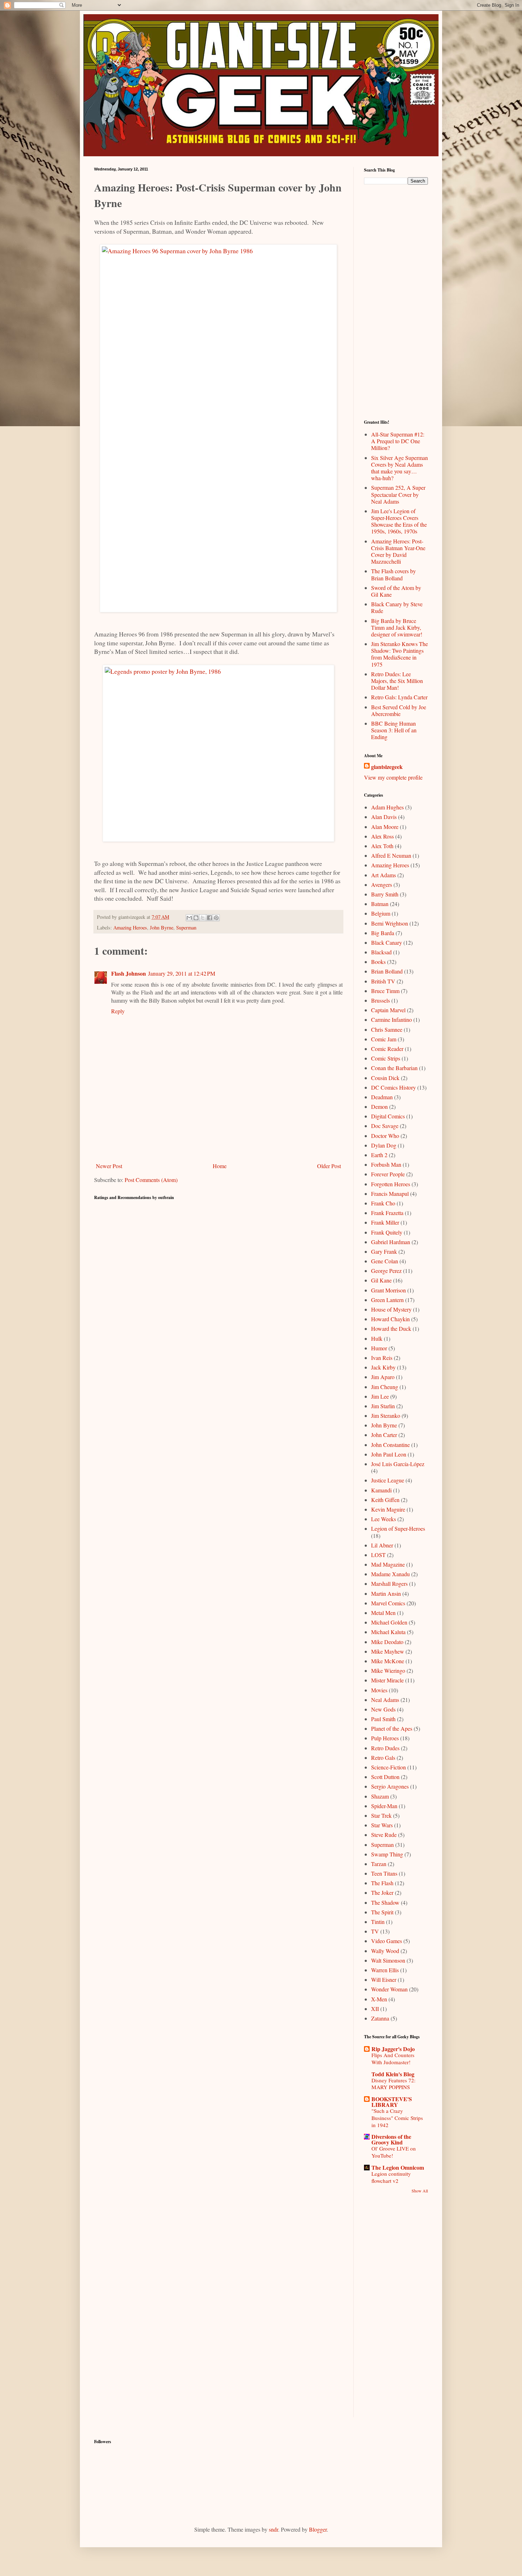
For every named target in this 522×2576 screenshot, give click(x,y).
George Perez (386, 1271)
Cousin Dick (385, 1078)
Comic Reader (387, 1049)
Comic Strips (386, 1058)
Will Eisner (384, 1980)
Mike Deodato (387, 1642)
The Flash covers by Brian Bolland (393, 574)
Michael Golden (389, 1622)
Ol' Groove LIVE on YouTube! (394, 2152)
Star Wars (382, 1825)
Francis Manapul (390, 1194)
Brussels (380, 1000)
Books (378, 962)
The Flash (382, 1883)
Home (220, 1166)
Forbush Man (386, 1164)
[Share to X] (203, 918)
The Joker (382, 1892)
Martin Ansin (386, 1593)
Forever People (388, 1174)
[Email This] (189, 918)
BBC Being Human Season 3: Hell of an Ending (394, 730)
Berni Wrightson (390, 923)
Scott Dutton (385, 1777)
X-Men (379, 1999)
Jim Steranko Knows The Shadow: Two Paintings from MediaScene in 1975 (399, 654)
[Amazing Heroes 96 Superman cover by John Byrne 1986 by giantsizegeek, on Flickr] (218, 428)
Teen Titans (384, 1873)
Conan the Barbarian (394, 1068)
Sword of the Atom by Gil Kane (396, 591)
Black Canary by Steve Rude (397, 607)
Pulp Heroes (385, 1738)
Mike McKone (388, 1661)
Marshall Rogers (389, 1583)
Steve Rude (384, 1835)
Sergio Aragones (390, 1786)
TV (375, 1931)
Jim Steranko (386, 1416)
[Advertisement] (218, 1140)
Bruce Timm (385, 991)
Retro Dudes (385, 1748)
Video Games (387, 1941)
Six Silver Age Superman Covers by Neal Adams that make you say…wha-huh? (399, 468)
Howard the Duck (391, 1328)
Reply (118, 1011)
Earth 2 (379, 1155)
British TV (383, 981)
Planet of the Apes (392, 1728)
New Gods (383, 1709)
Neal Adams (385, 1700)
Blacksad (381, 952)
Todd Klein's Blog (393, 2074)
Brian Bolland (387, 971)
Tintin (378, 1922)
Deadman (382, 1097)
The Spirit (382, 1912)
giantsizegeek (387, 767)
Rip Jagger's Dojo (393, 2049)
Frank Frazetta (387, 1213)
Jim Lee (380, 1396)
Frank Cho (383, 1203)
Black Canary (387, 942)
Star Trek (381, 1815)
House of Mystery (391, 1309)
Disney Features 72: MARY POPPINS (393, 2084)
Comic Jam (384, 1039)
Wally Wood (385, 1951)
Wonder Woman (389, 1989)
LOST (378, 1555)
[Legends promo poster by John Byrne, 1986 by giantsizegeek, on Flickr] (218, 753)
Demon (379, 1107)
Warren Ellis (385, 1970)
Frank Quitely (387, 1232)
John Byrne (162, 928)
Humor (379, 1348)
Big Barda (383, 933)
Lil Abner (382, 1545)
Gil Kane (381, 1280)
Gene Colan (385, 1261)
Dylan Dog (384, 1145)
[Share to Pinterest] (216, 918)
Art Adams (384, 875)
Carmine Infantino (391, 1019)
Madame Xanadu (390, 1574)
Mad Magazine (388, 1564)
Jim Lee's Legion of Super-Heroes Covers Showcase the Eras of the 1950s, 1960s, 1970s (399, 521)
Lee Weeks (384, 1519)
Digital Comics (388, 1116)
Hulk (377, 1338)
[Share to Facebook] (210, 918)
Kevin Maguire (388, 1509)
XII (375, 2009)
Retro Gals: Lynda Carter (399, 697)
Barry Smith (385, 894)
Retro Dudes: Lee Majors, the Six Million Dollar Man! (397, 681)
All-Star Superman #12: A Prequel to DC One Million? (398, 441)
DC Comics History (393, 1087)
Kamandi (381, 1490)
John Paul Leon (389, 1454)
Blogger (318, 2529)
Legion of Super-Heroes (398, 1528)
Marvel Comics (388, 1603)
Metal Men (383, 1613)
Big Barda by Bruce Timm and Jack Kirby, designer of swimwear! (397, 627)
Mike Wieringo (388, 1671)
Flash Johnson (129, 973)
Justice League (388, 1480)
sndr (273, 2529)
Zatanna (380, 2018)
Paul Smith (383, 1719)
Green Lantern (387, 1300)
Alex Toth (382, 846)
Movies (379, 1690)
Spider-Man (384, 1806)
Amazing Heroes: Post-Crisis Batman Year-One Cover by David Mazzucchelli (398, 551)
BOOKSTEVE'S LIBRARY (392, 2102)
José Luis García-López (398, 1464)
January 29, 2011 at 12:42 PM (182, 973)
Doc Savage (385, 1126)
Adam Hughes (387, 807)
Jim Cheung (385, 1387)
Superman (186, 928)
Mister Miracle (387, 1680)
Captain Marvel (388, 1010)
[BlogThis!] (196, 918)
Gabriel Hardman (391, 1242)
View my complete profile (393, 777)
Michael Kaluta (388, 1632)
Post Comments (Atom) (151, 1180)
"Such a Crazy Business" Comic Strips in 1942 (397, 2118)
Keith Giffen (385, 1500)
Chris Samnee (387, 1029)
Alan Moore (385, 827)
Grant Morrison (388, 1290)
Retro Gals (383, 1758)
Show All (420, 2191)
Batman (380, 904)
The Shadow (385, 1902)
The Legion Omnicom (398, 2167)
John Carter (384, 1435)
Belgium (381, 913)
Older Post (329, 1166)
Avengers (382, 885)
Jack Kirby (383, 1367)
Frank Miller (385, 1222)
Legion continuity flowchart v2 (391, 2177)
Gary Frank (384, 1251)
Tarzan (379, 1864)
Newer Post (109, 1166)
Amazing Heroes (130, 928)
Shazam (380, 1796)
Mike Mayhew (388, 1651)
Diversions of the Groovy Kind (391, 2139)
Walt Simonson (388, 1960)
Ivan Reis (382, 1358)
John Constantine (390, 1445)
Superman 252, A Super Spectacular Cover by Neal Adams (398, 494)
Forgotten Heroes (391, 1184)
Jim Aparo (383, 1377)
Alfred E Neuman (391, 855)
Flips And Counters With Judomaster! (393, 2059)
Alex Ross (382, 836)
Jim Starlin (383, 1406)
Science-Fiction (388, 1767)
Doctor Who (385, 1136)
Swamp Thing (387, 1854)
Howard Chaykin (390, 1319)
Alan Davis (384, 817)
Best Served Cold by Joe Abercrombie (399, 710)
